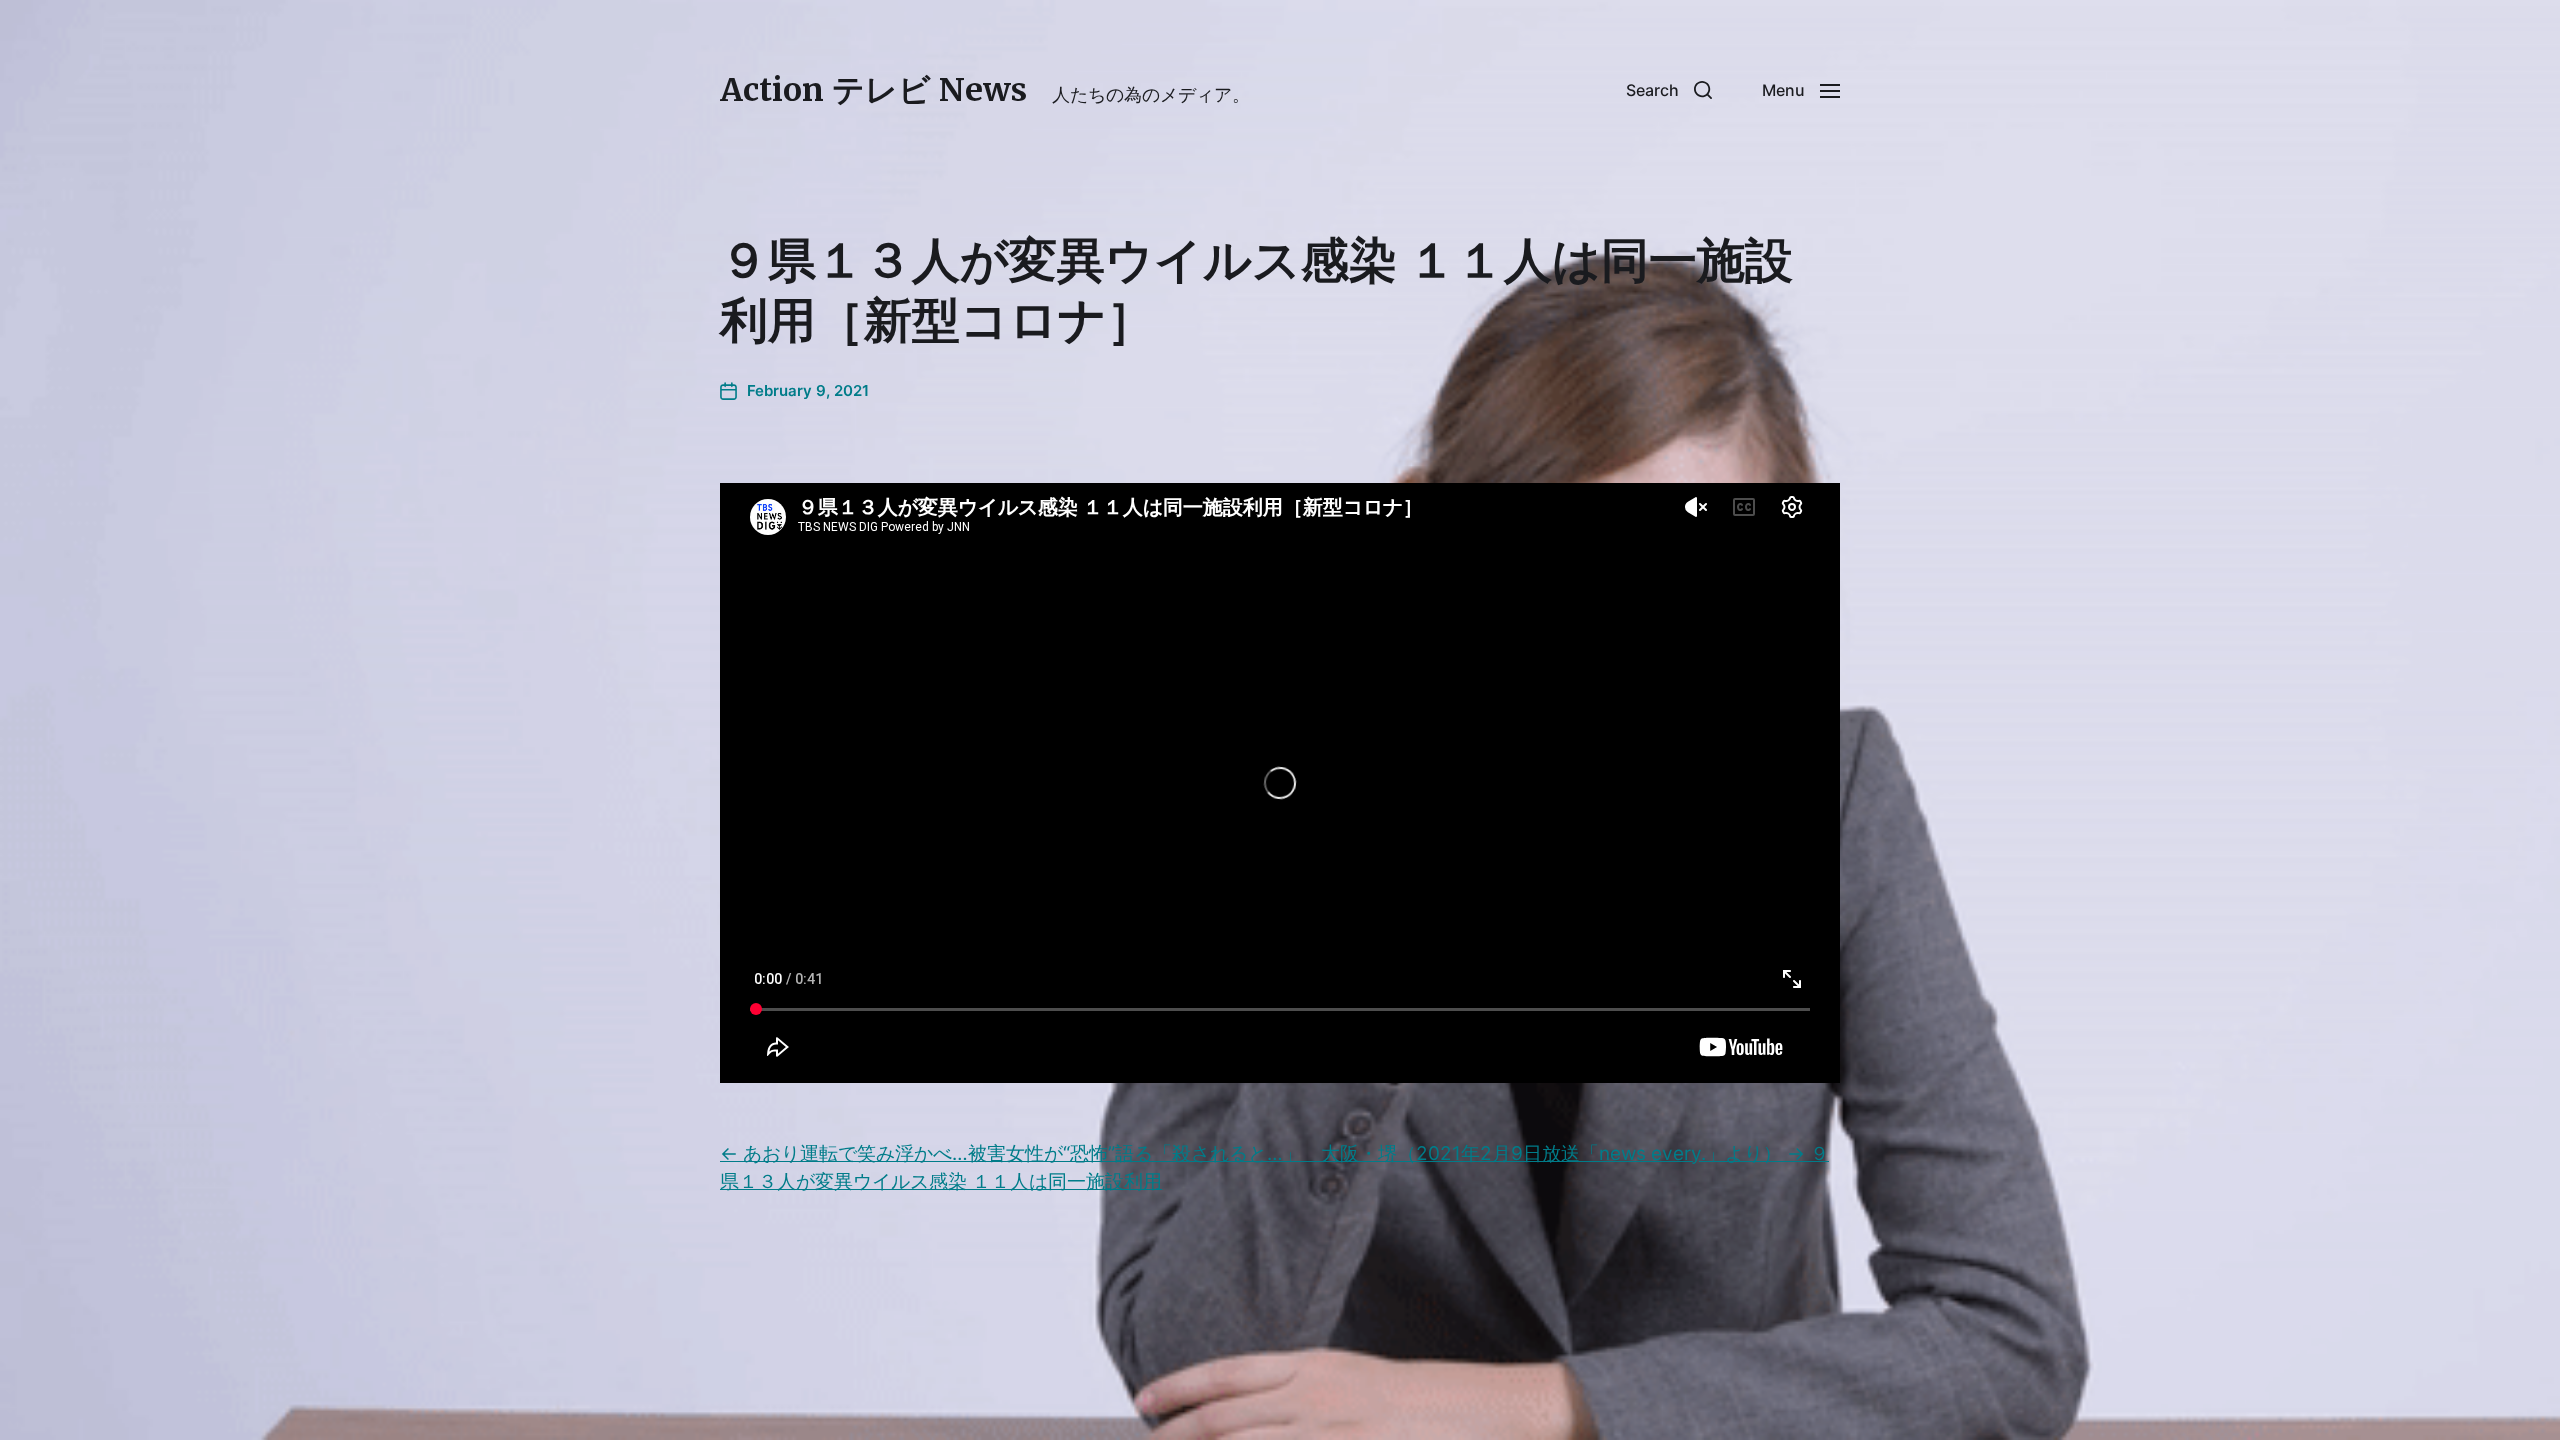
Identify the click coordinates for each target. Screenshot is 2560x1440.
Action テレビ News (873, 90)
